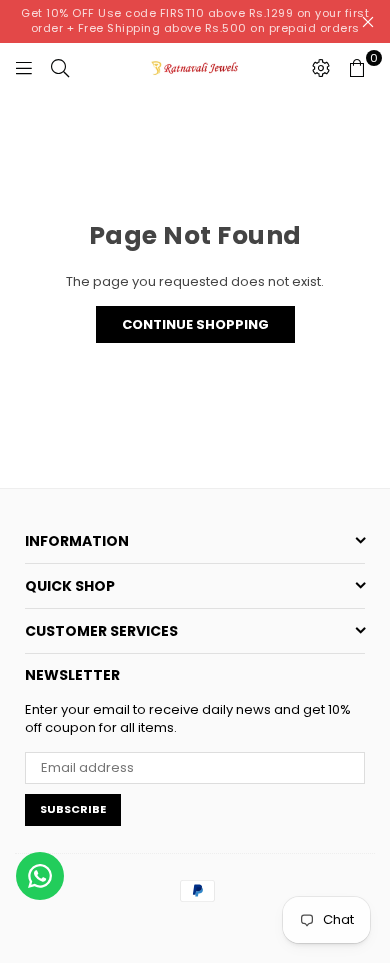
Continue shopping (195, 324)
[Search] (60, 68)
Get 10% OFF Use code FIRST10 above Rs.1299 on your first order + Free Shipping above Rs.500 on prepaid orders (195, 20)
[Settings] (321, 68)
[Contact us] (40, 876)
